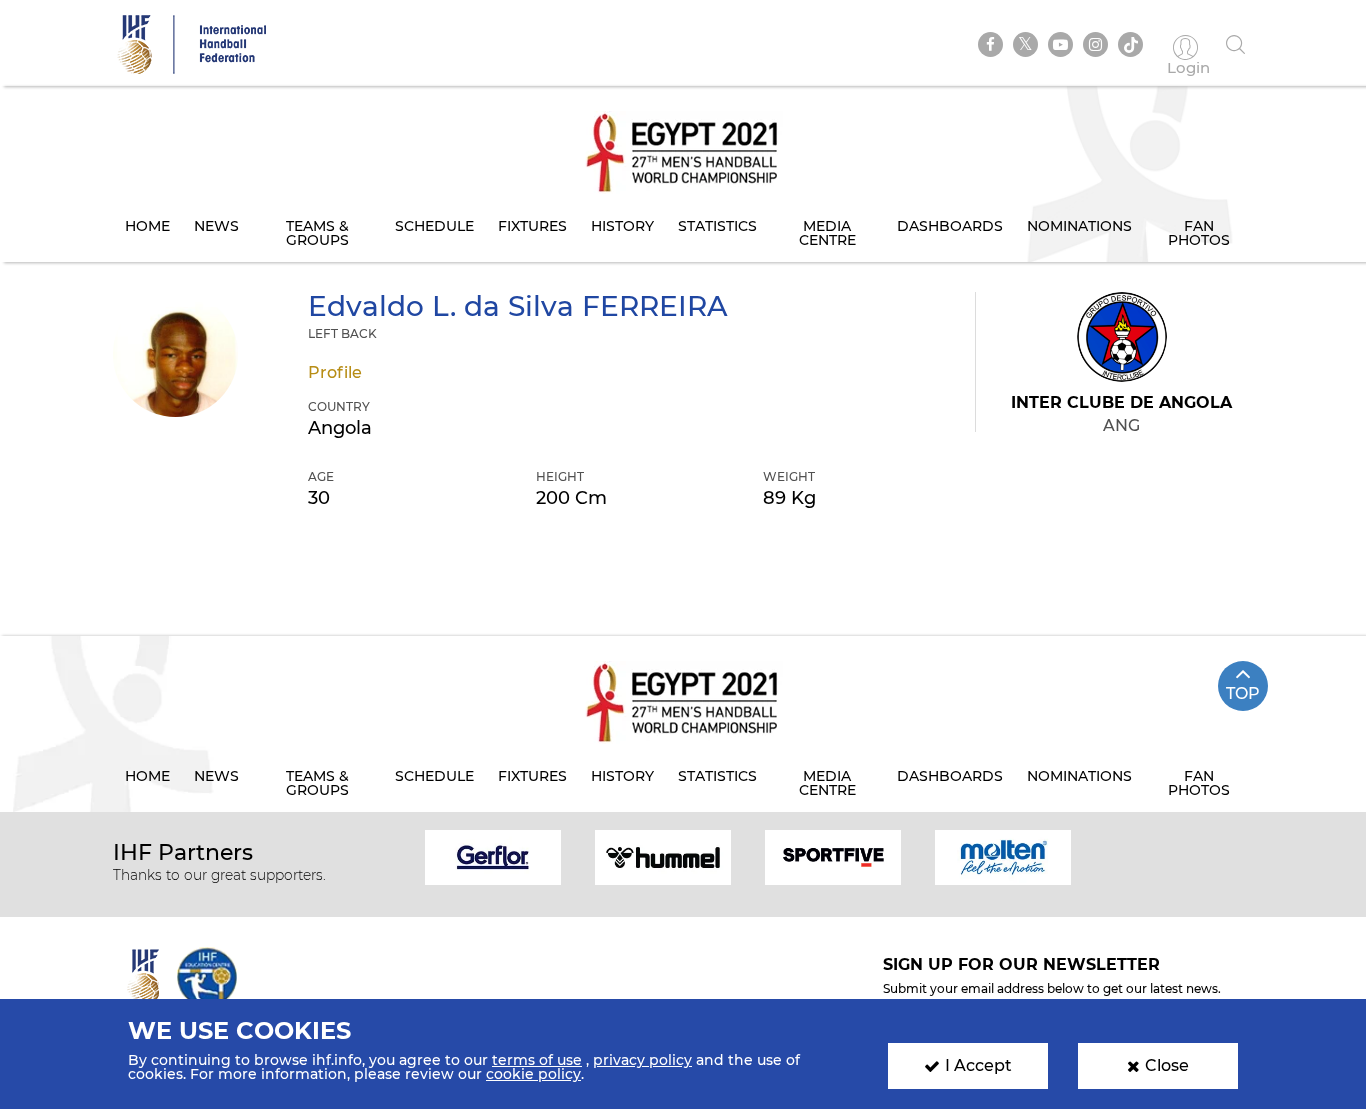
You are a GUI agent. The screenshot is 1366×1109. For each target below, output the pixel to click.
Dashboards (950, 226)
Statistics (717, 226)
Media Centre (827, 233)
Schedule (434, 226)
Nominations (1079, 226)
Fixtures (532, 226)
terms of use (537, 1060)
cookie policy (533, 1074)
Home (147, 226)
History (622, 226)
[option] (493, 855)
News (216, 226)
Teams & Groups (317, 233)
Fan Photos (1199, 233)
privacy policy (642, 1060)
